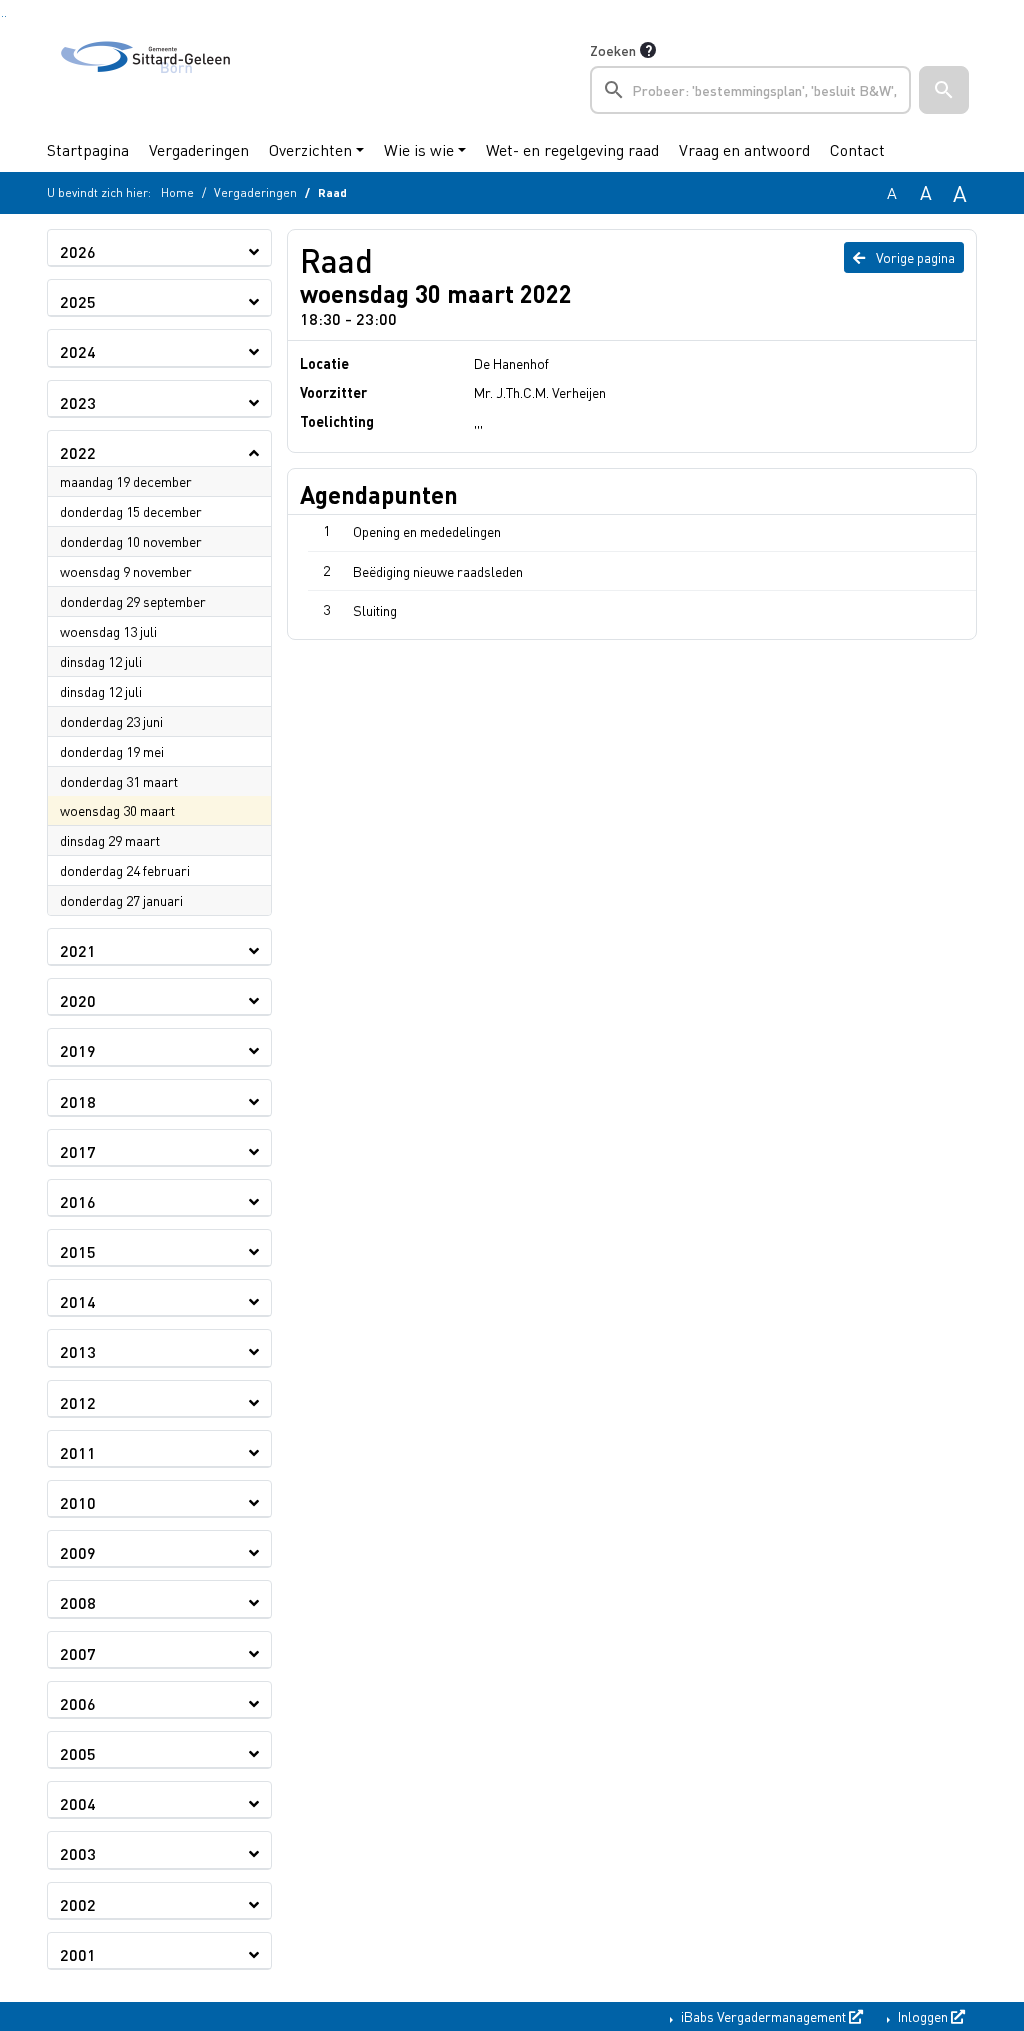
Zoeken (613, 50)
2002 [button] (78, 1904)
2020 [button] (78, 1000)
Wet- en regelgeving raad (572, 149)
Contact (857, 149)
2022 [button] (78, 452)
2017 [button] (78, 1151)
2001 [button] (78, 1954)
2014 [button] (78, 1301)
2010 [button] (78, 1502)
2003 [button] (78, 1853)
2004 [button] (78, 1803)
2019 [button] (78, 1050)
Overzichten (310, 149)
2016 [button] (78, 1201)
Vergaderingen (199, 149)
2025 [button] (78, 301)
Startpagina (88, 149)
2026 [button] (78, 251)
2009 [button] (78, 1552)
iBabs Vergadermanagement (763, 2016)
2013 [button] (78, 1351)
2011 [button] (78, 1452)
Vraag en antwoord (744, 149)
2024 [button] (78, 351)
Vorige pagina (914, 257)
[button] (944, 90)
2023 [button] (78, 402)
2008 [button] (78, 1602)
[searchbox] (750, 90)
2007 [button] (78, 1653)
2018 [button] (78, 1101)
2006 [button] (78, 1703)
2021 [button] (78, 950)
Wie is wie (419, 149)
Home (177, 192)
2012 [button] (78, 1402)
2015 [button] (78, 1251)
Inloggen (923, 2016)
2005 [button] (78, 1753)
